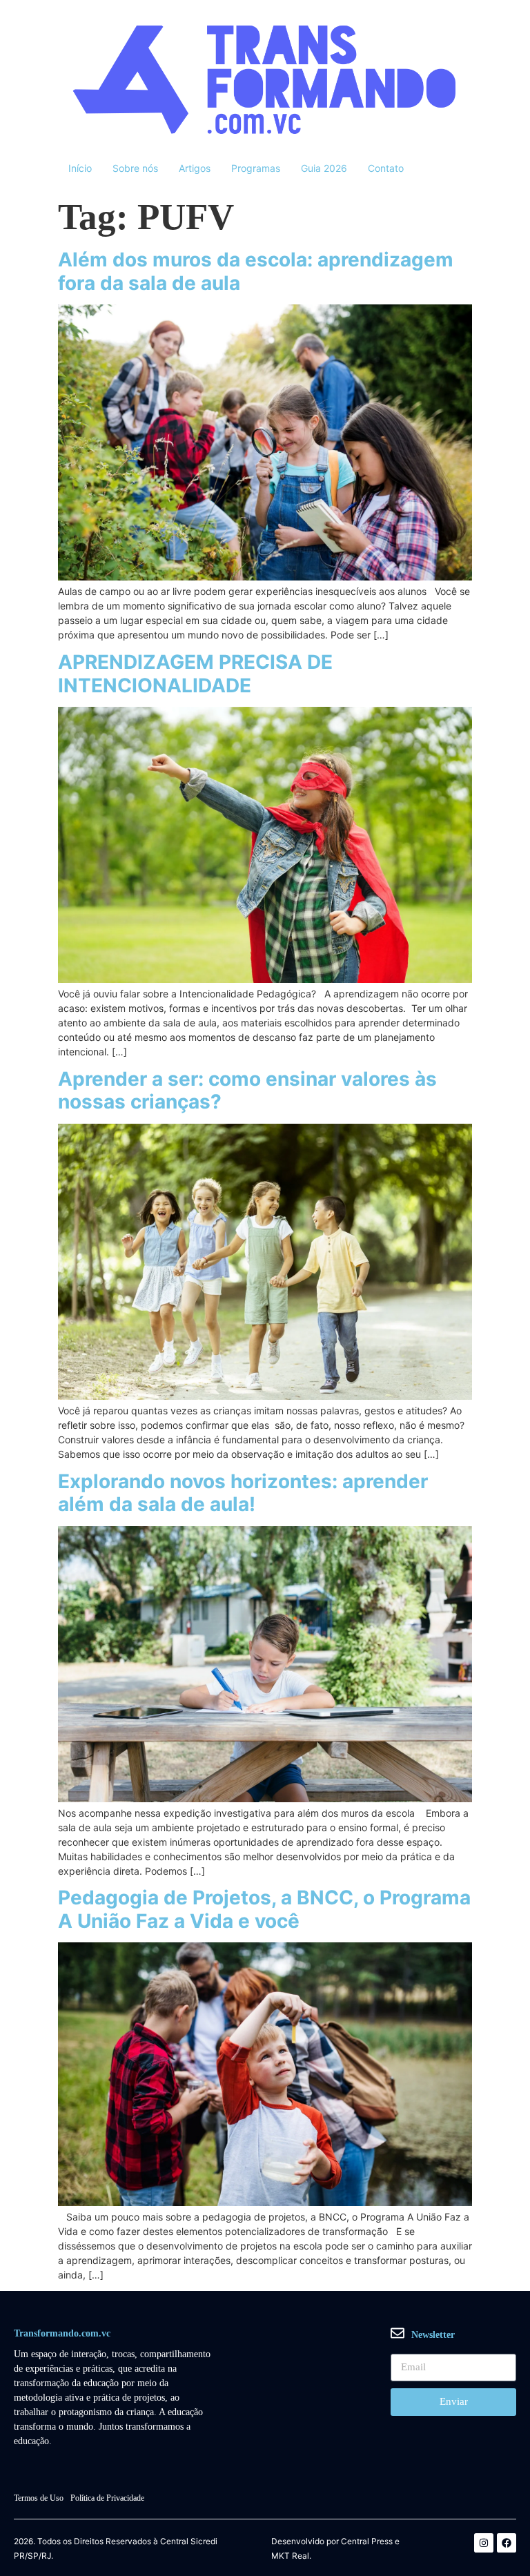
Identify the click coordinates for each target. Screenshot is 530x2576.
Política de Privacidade (107, 2498)
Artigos (195, 168)
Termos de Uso (39, 2498)
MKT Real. (291, 2556)
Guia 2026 (324, 168)
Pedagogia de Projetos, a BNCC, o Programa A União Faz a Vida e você (264, 1909)
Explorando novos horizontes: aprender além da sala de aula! (243, 1493)
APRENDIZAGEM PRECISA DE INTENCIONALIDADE (195, 674)
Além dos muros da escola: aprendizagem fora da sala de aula (256, 271)
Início (80, 168)
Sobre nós (135, 168)
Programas (256, 168)
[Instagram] (484, 2543)
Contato (386, 168)
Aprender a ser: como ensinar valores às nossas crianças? (247, 1091)
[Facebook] (507, 2543)
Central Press (367, 2541)
